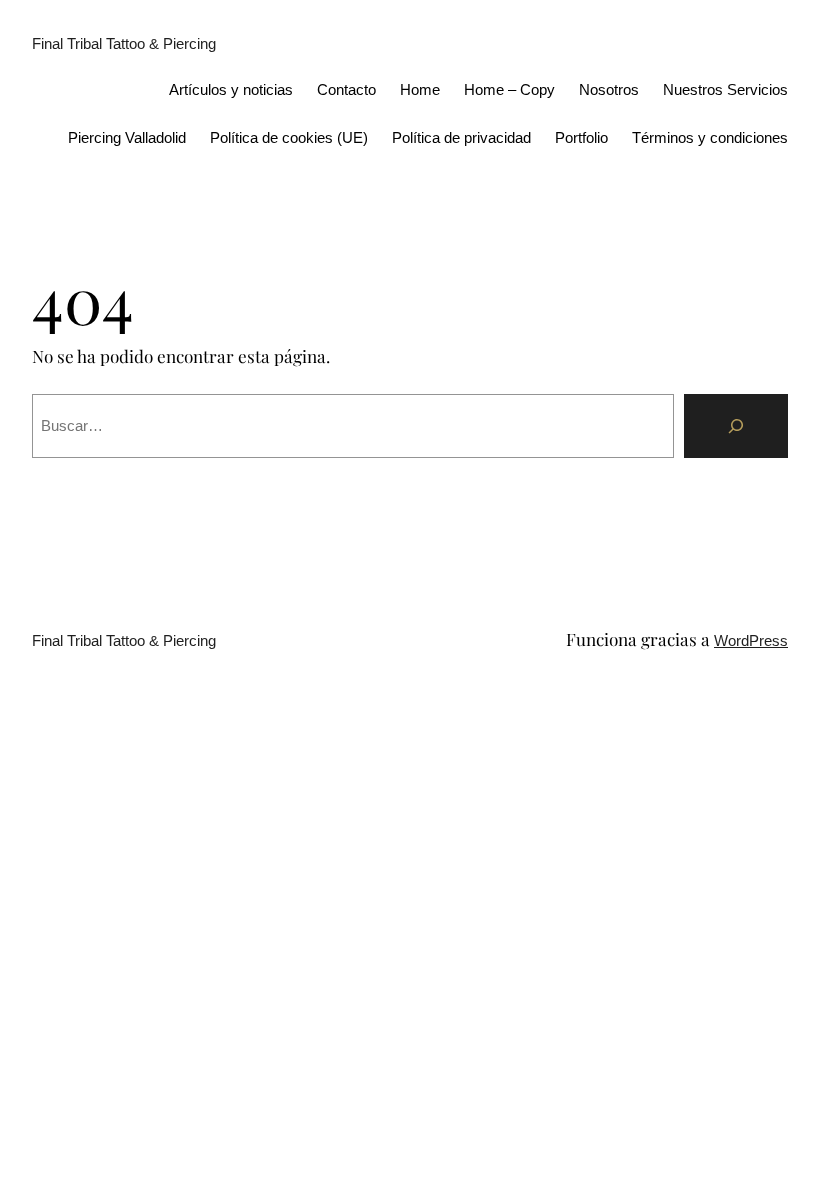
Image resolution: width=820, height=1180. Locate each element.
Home (420, 89)
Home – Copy (509, 89)
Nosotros (609, 89)
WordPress (751, 640)
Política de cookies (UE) (289, 137)
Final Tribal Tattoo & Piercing (124, 43)
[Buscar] (736, 426)
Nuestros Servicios (725, 89)
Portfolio (581, 137)
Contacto (346, 89)
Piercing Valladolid (127, 137)
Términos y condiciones (710, 137)
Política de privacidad (461, 137)
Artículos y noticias (231, 89)
